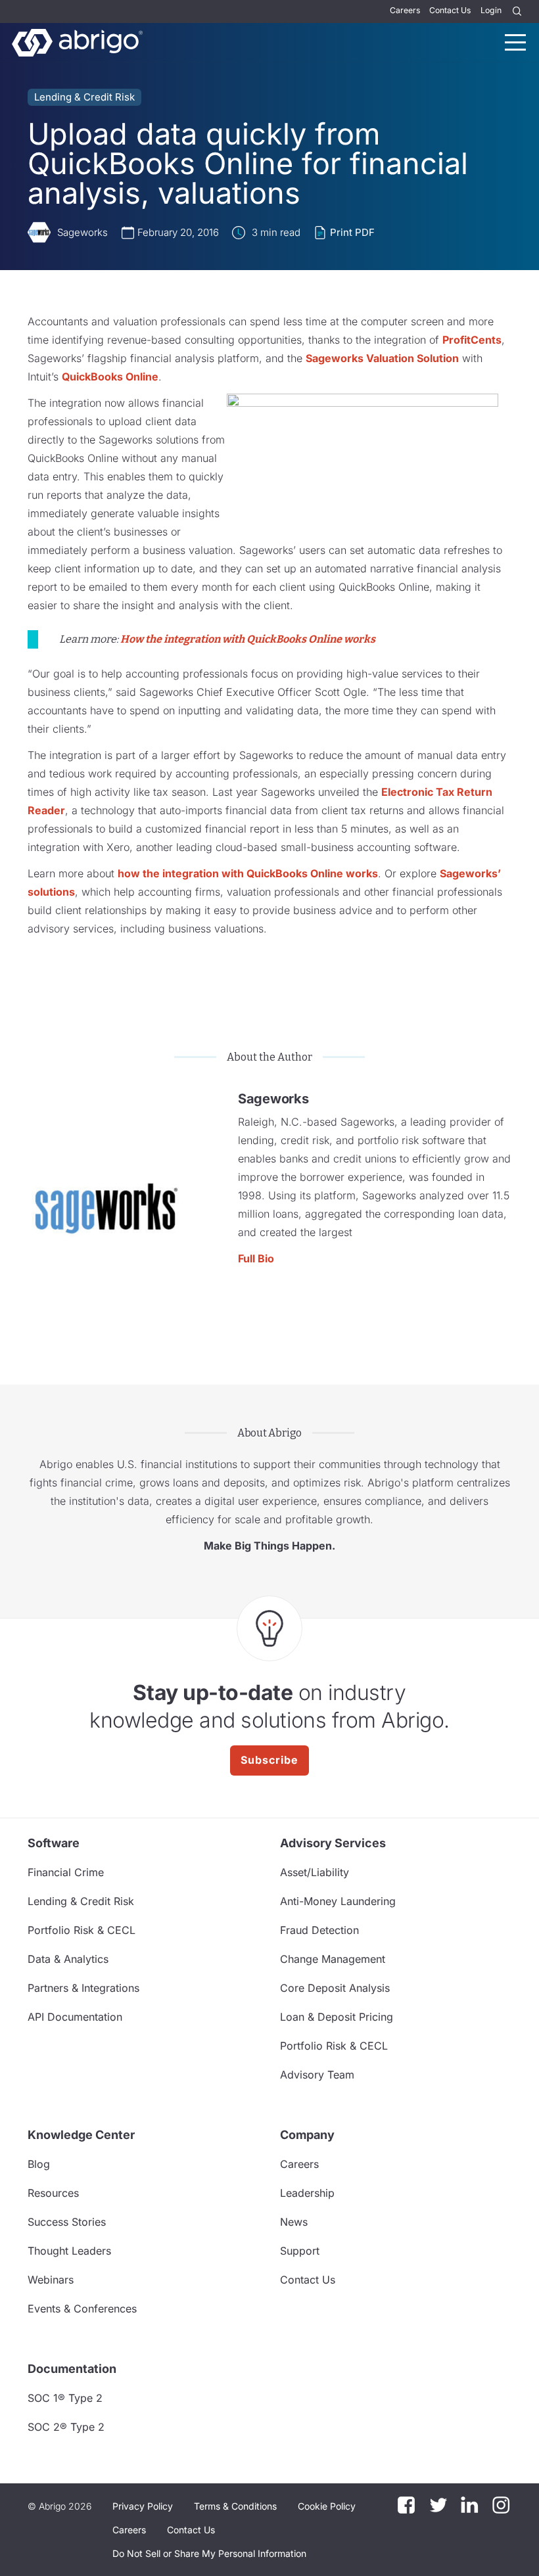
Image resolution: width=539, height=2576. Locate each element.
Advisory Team (317, 2075)
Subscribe (269, 1760)
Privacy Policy (143, 2506)
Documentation (72, 2369)
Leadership (307, 2193)
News (294, 2222)
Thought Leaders (69, 2251)
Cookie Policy (327, 2506)
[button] (209, 2554)
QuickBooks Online (110, 377)
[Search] (517, 11)
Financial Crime (66, 1872)
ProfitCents (472, 340)
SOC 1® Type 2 (65, 2398)
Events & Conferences (82, 2309)
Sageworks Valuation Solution (382, 358)
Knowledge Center (81, 2135)
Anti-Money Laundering (338, 1901)
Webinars (51, 2280)
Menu (515, 42)
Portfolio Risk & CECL (82, 1930)
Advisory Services (333, 1843)
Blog (39, 2164)
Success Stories (67, 2222)
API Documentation (75, 2017)
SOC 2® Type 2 (66, 2427)
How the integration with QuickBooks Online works (248, 639)
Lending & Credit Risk (84, 97)
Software (54, 1843)
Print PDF (352, 232)
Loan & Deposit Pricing (337, 2017)
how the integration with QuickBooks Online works (248, 873)
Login (491, 10)
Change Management (333, 1959)
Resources (53, 2193)
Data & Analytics (68, 1959)
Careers (405, 10)
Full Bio (256, 1258)
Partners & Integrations (83, 1988)
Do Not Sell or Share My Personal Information (209, 2553)
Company (307, 2135)
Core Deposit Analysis (335, 1988)
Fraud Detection (319, 1930)
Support (300, 2251)
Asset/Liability (315, 1872)
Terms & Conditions (235, 2506)
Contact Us (450, 10)
